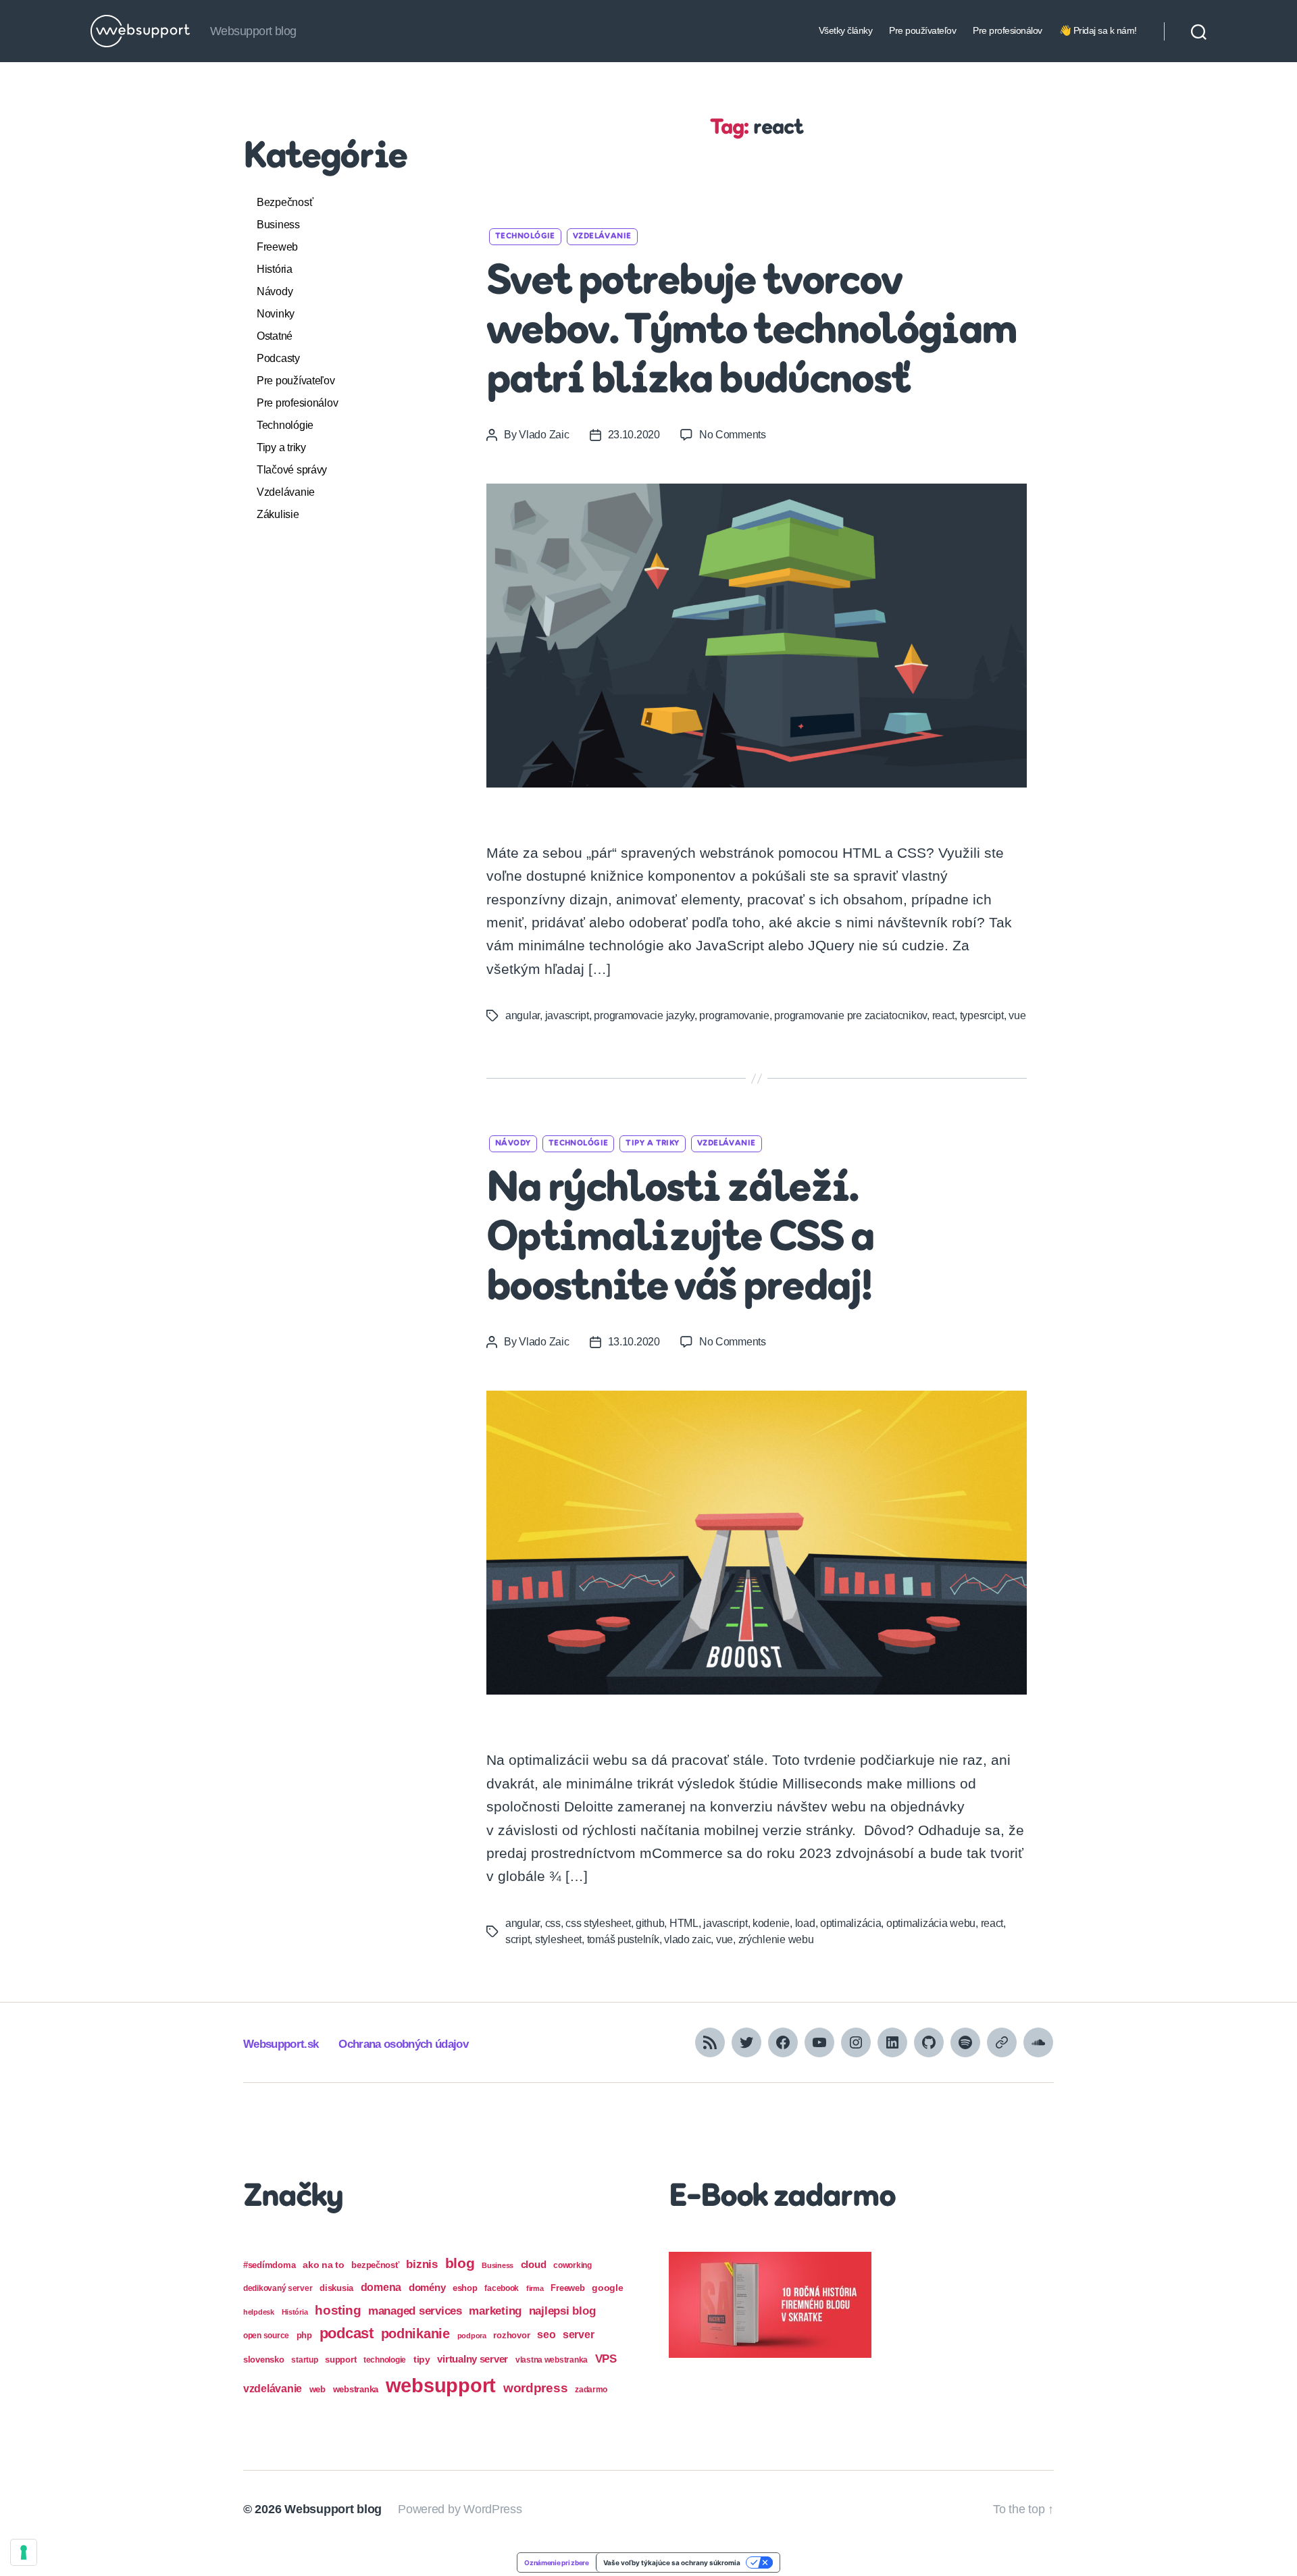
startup (304, 2360)
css (553, 1923)
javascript (567, 1015)
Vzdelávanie (286, 492)
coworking (573, 2265)
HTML (684, 1923)
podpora (472, 2336)
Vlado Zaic (544, 435)
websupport (441, 2385)
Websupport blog (333, 2509)
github (650, 1923)
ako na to (324, 2265)
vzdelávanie (273, 2389)
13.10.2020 (634, 1342)
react (944, 1015)
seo (546, 2334)
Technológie (285, 425)
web (317, 2389)
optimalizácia (851, 1923)
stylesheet (558, 1939)
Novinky (276, 314)
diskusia (336, 2288)
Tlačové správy (292, 470)
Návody (275, 291)
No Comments (733, 435)
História (275, 269)
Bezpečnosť (285, 202)
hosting (338, 2310)
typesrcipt (982, 1015)
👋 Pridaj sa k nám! (1098, 30)
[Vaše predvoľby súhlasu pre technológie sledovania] (24, 2552)
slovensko (264, 2360)
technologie (385, 2360)
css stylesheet (598, 1923)
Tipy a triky (281, 447)
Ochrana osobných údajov (403, 2044)
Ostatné (275, 336)
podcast (347, 2333)
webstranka (356, 2389)
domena (381, 2287)
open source (266, 2336)
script (517, 1939)
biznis (422, 2264)
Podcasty (278, 358)
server (578, 2335)
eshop (465, 2288)
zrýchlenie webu (776, 1939)
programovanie (734, 1015)
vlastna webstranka (552, 2360)
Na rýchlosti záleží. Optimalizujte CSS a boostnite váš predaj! (680, 1239)
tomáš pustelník (623, 1939)
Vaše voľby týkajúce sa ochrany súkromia (672, 2562)
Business (278, 225)
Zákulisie (278, 514)
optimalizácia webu (931, 1923)
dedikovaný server (278, 2288)
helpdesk (259, 2312)
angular (523, 1015)
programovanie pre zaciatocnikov (850, 1015)
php (304, 2335)
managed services (415, 2311)
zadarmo (591, 2389)
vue (1017, 1015)
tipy (422, 2359)
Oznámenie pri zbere (557, 2562)
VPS (606, 2359)
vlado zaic (687, 1939)
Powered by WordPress (460, 2509)
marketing (495, 2311)
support (340, 2360)
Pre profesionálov (1008, 30)
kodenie (771, 1923)
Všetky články (846, 30)
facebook (502, 2288)
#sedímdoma (269, 2265)
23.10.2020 (634, 435)
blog (460, 2263)
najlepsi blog (562, 2311)
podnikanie (415, 2334)
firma (535, 2288)
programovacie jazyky (644, 1015)
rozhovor (511, 2335)
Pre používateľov (922, 30)
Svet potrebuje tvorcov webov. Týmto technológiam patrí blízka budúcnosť (752, 332)
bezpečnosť (375, 2265)
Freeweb (277, 247)
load (805, 1923)
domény (427, 2287)
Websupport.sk (281, 2044)
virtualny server (473, 2359)
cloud (534, 2265)
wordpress (536, 2388)
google (607, 2288)
